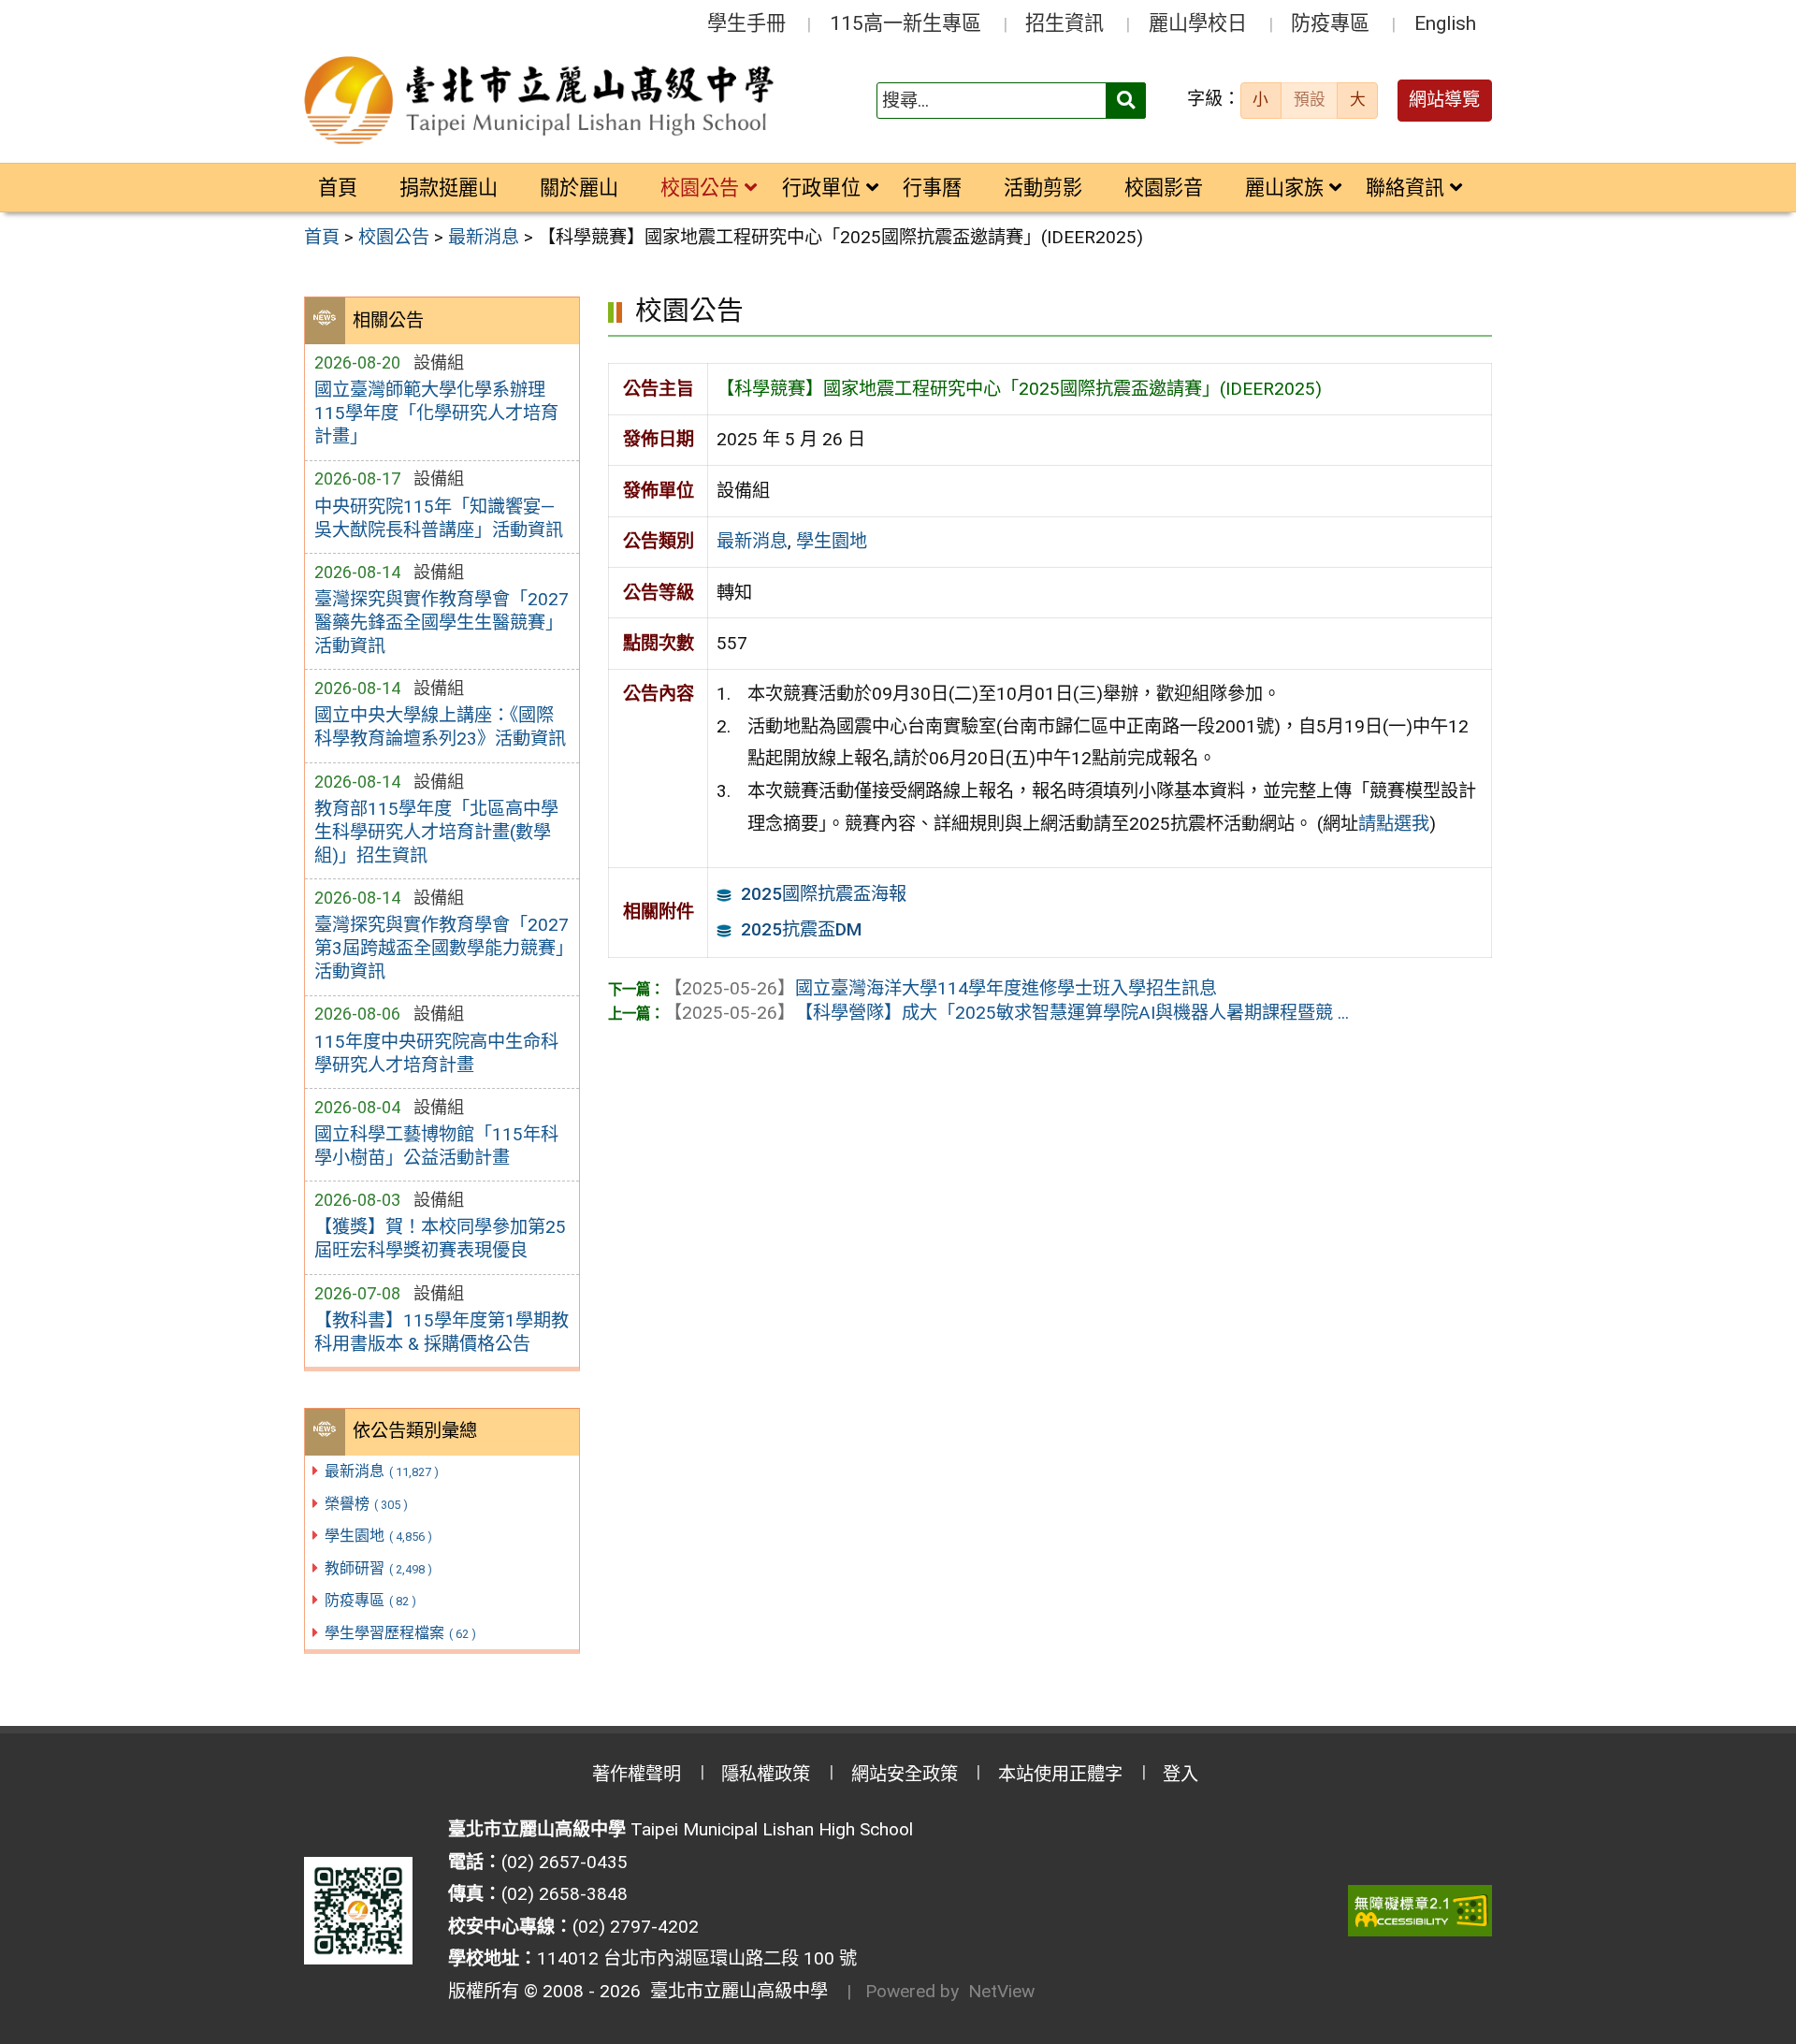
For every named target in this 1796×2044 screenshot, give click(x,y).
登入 (1180, 1774)
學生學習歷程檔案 (400, 1633)
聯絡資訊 (1405, 188)
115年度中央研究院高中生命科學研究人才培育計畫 (436, 1053)
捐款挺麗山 (449, 188)
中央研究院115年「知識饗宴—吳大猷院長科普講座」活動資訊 (439, 518)
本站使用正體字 (1060, 1774)
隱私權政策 (766, 1774)
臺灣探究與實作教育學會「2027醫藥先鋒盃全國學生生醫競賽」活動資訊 (442, 623)
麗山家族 (1284, 188)
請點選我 (1394, 824)
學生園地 (378, 1536)
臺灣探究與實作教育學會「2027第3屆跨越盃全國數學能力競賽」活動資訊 (442, 948)
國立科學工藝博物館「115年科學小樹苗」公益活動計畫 (436, 1146)
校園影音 (1164, 188)
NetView (1001, 1991)
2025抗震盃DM (801, 929)
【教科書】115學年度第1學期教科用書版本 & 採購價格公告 (442, 1332)
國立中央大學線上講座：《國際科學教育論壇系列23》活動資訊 (440, 727)
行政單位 (821, 188)
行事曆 (932, 188)
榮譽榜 (366, 1504)
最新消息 (382, 1471)
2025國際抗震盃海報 (824, 894)
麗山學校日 (1198, 23)
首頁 (338, 188)
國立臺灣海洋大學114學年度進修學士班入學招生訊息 (941, 988)
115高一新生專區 (905, 23)
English (1445, 23)
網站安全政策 (905, 1774)
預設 (1310, 99)
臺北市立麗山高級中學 (734, 1991)
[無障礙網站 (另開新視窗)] (1420, 1911)
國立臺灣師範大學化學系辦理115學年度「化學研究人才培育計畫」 (436, 413)
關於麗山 (579, 188)
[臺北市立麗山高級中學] (542, 101)
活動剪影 (1043, 188)
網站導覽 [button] (1444, 100)
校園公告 (700, 188)
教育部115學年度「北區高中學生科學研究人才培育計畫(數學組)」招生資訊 (436, 832)
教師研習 (378, 1568)
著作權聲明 (637, 1774)
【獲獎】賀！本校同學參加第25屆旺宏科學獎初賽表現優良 (440, 1239)
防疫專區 (1330, 23)
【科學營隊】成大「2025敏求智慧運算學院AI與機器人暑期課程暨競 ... (1007, 1013)
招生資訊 (1065, 23)
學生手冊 (746, 23)
